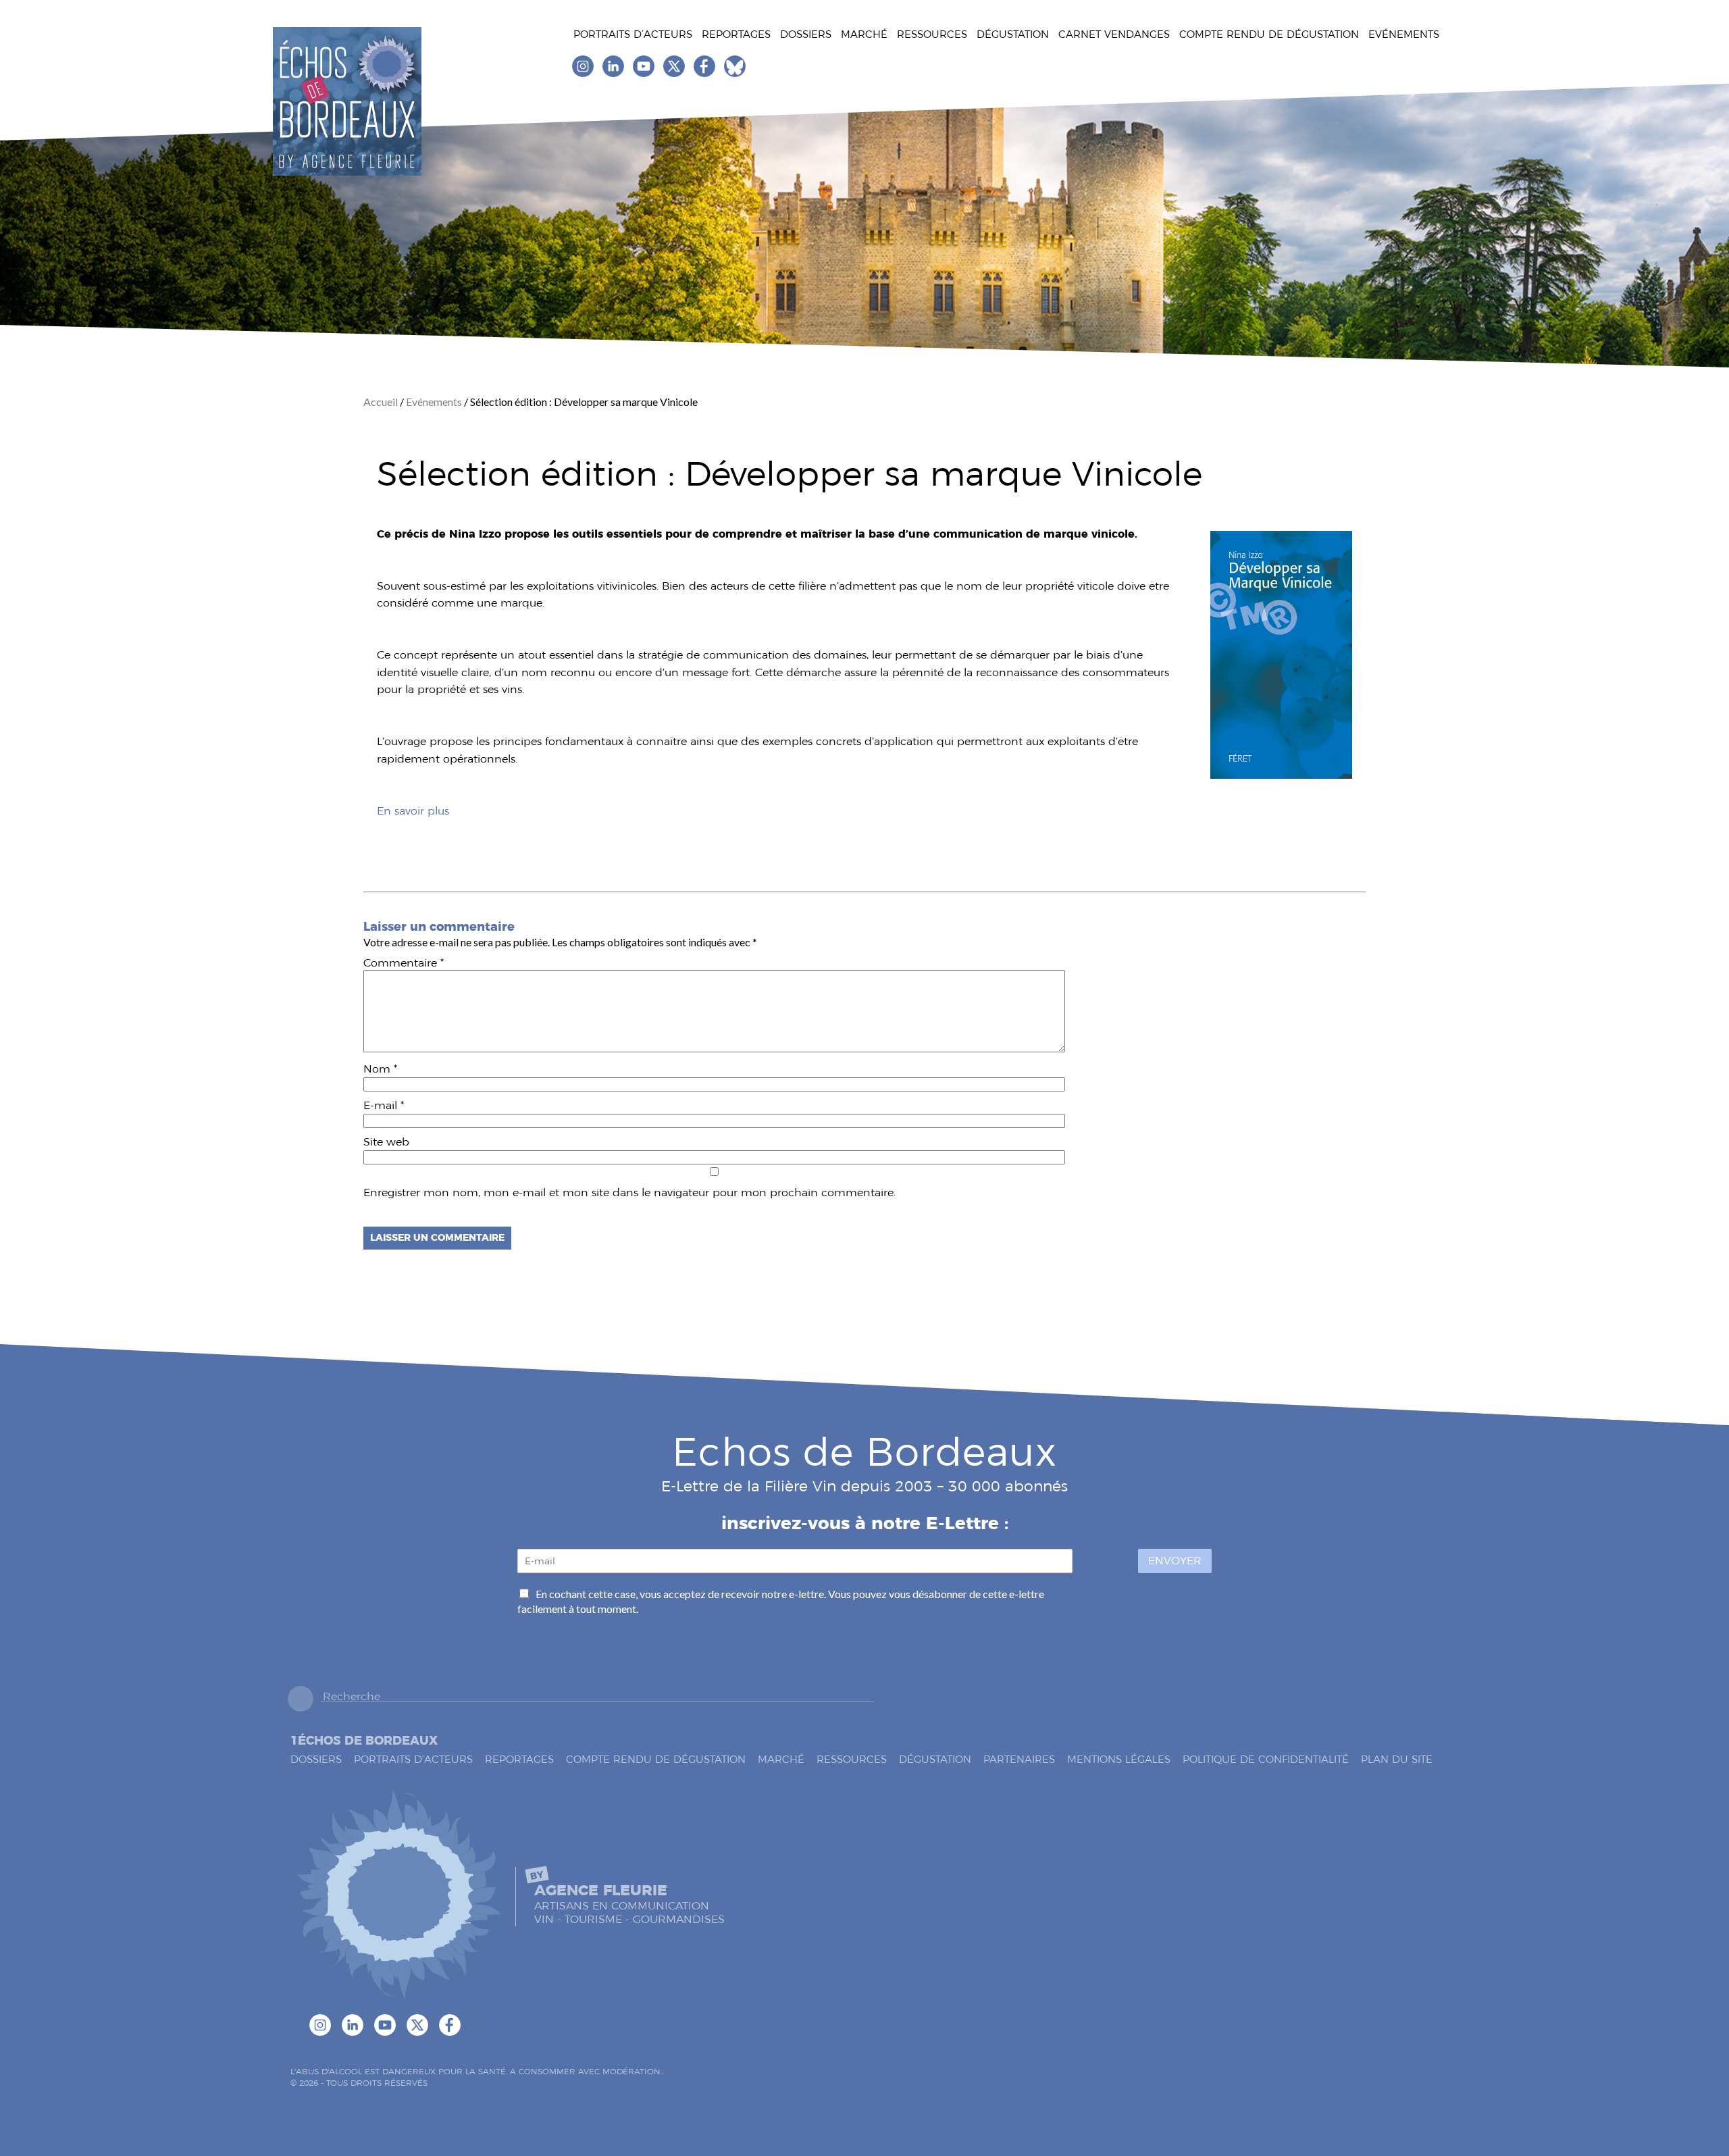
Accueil (382, 402)
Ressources (932, 34)
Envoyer (1175, 1561)
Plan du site (1397, 1759)
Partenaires (1019, 1759)
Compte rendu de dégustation (1269, 34)
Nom (380, 1069)
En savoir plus (413, 811)
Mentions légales (1119, 1759)
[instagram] (584, 73)
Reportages (736, 34)
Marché (864, 34)
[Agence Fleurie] (399, 1896)
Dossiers (806, 34)
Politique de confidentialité (1266, 1759)
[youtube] (645, 73)
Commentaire (404, 963)
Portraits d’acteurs (633, 34)
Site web (386, 1142)
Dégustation (1013, 34)
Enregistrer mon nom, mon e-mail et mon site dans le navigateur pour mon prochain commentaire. (629, 1192)
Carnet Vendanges (1114, 34)
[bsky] (735, 73)
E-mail (384, 1105)
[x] (675, 73)
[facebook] (705, 73)
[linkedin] (614, 73)
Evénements (1404, 34)
